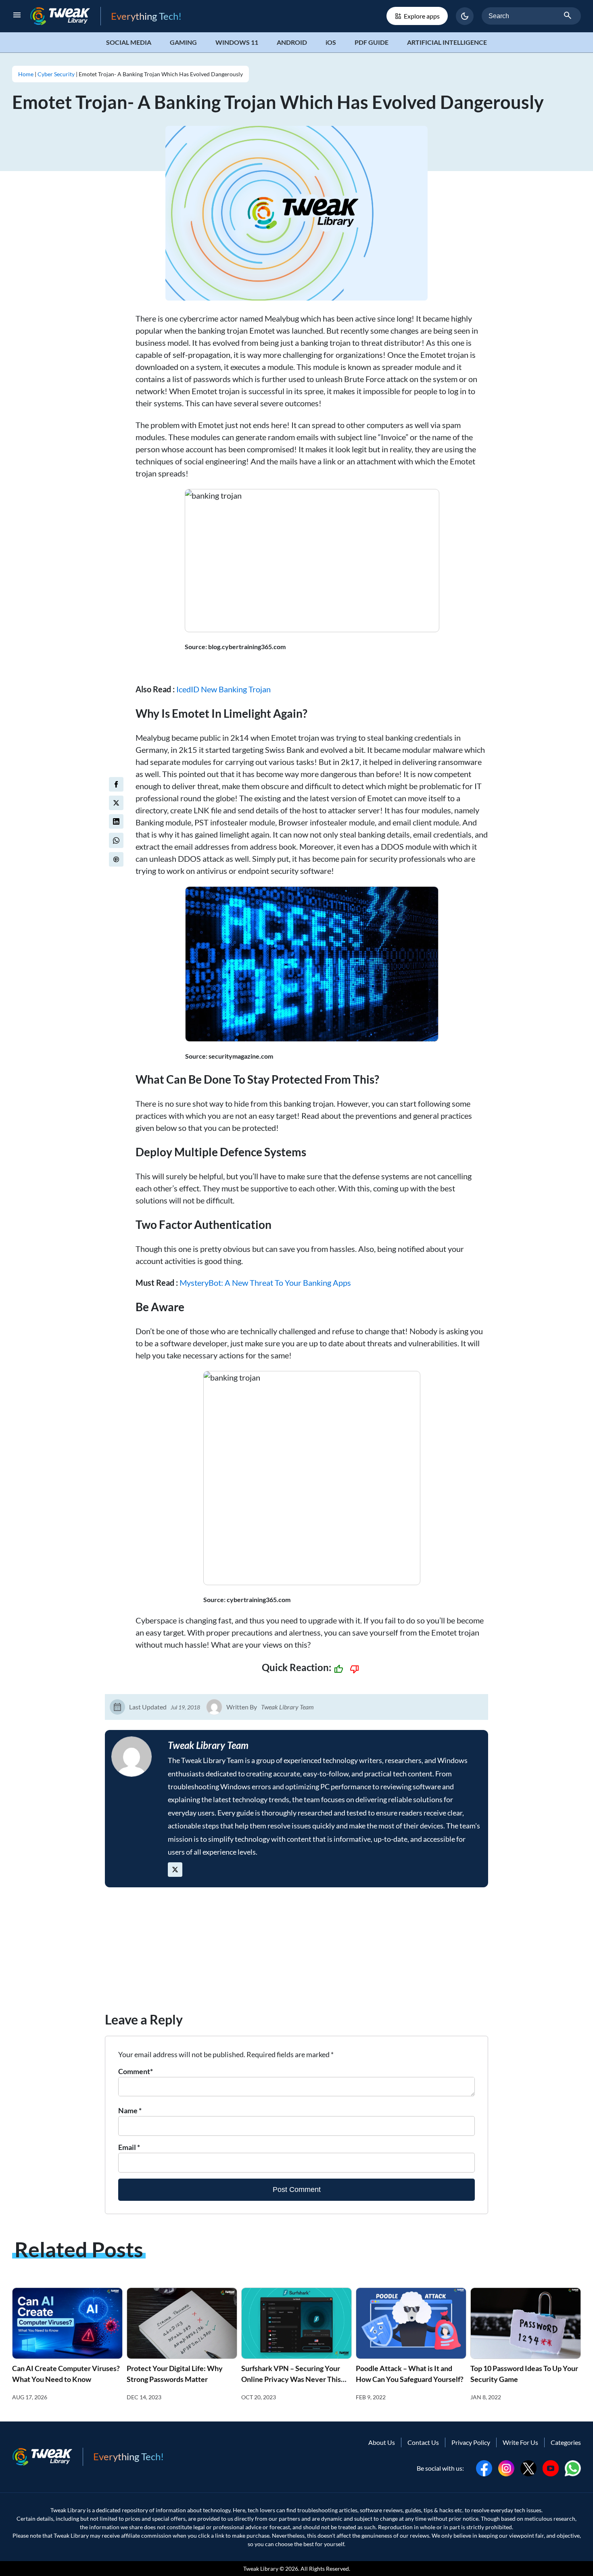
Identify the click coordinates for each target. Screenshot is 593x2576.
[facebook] (116, 784)
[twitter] (116, 803)
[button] (465, 16)
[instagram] (506, 2467)
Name (130, 2110)
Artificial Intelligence (447, 42)
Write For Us (520, 2442)
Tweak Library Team (287, 1707)
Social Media (129, 42)
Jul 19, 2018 (185, 1707)
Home (26, 74)
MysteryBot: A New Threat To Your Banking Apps (265, 1283)
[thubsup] (338, 1669)
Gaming (183, 42)
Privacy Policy (471, 2442)
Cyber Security (56, 74)
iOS (331, 42)
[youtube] (551, 2467)
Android (292, 42)
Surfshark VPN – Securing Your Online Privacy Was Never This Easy (291, 2379)
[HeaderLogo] (65, 16)
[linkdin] (116, 821)
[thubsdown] (355, 1669)
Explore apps (422, 16)
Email (129, 2147)
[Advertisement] (296, 1953)
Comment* (136, 2071)
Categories (566, 2442)
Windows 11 (237, 42)
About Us (382, 2442)
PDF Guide (372, 42)
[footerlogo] (48, 2457)
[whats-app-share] (116, 840)
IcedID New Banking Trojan (223, 689)
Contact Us (423, 2442)
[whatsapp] (573, 2467)
